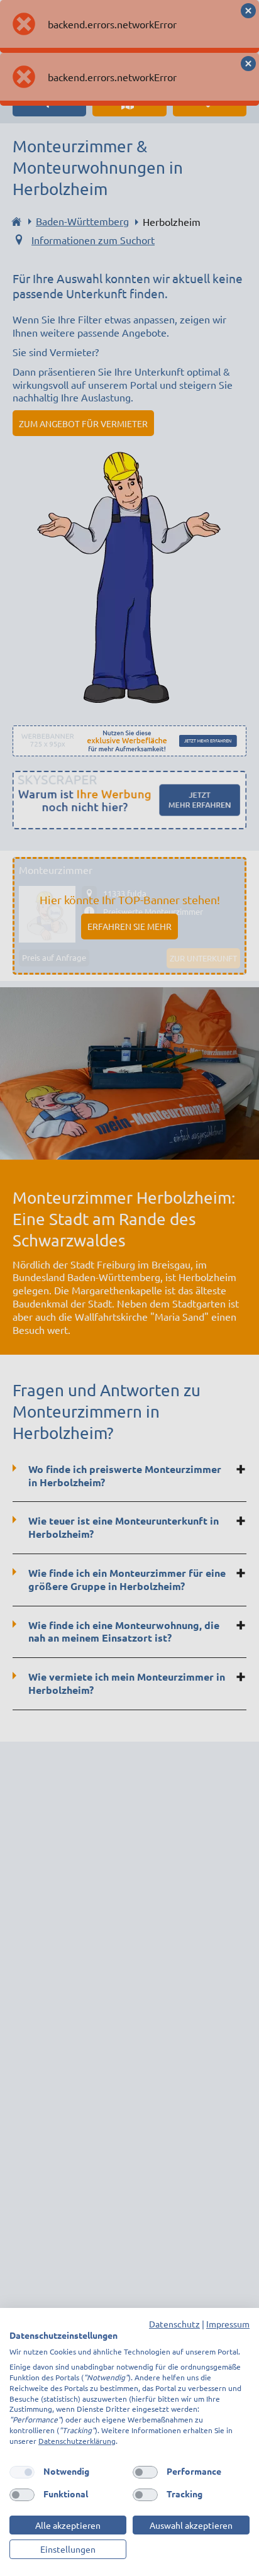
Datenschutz (174, 2324)
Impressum (228, 2324)
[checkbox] (22, 2472)
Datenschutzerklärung (77, 2441)
